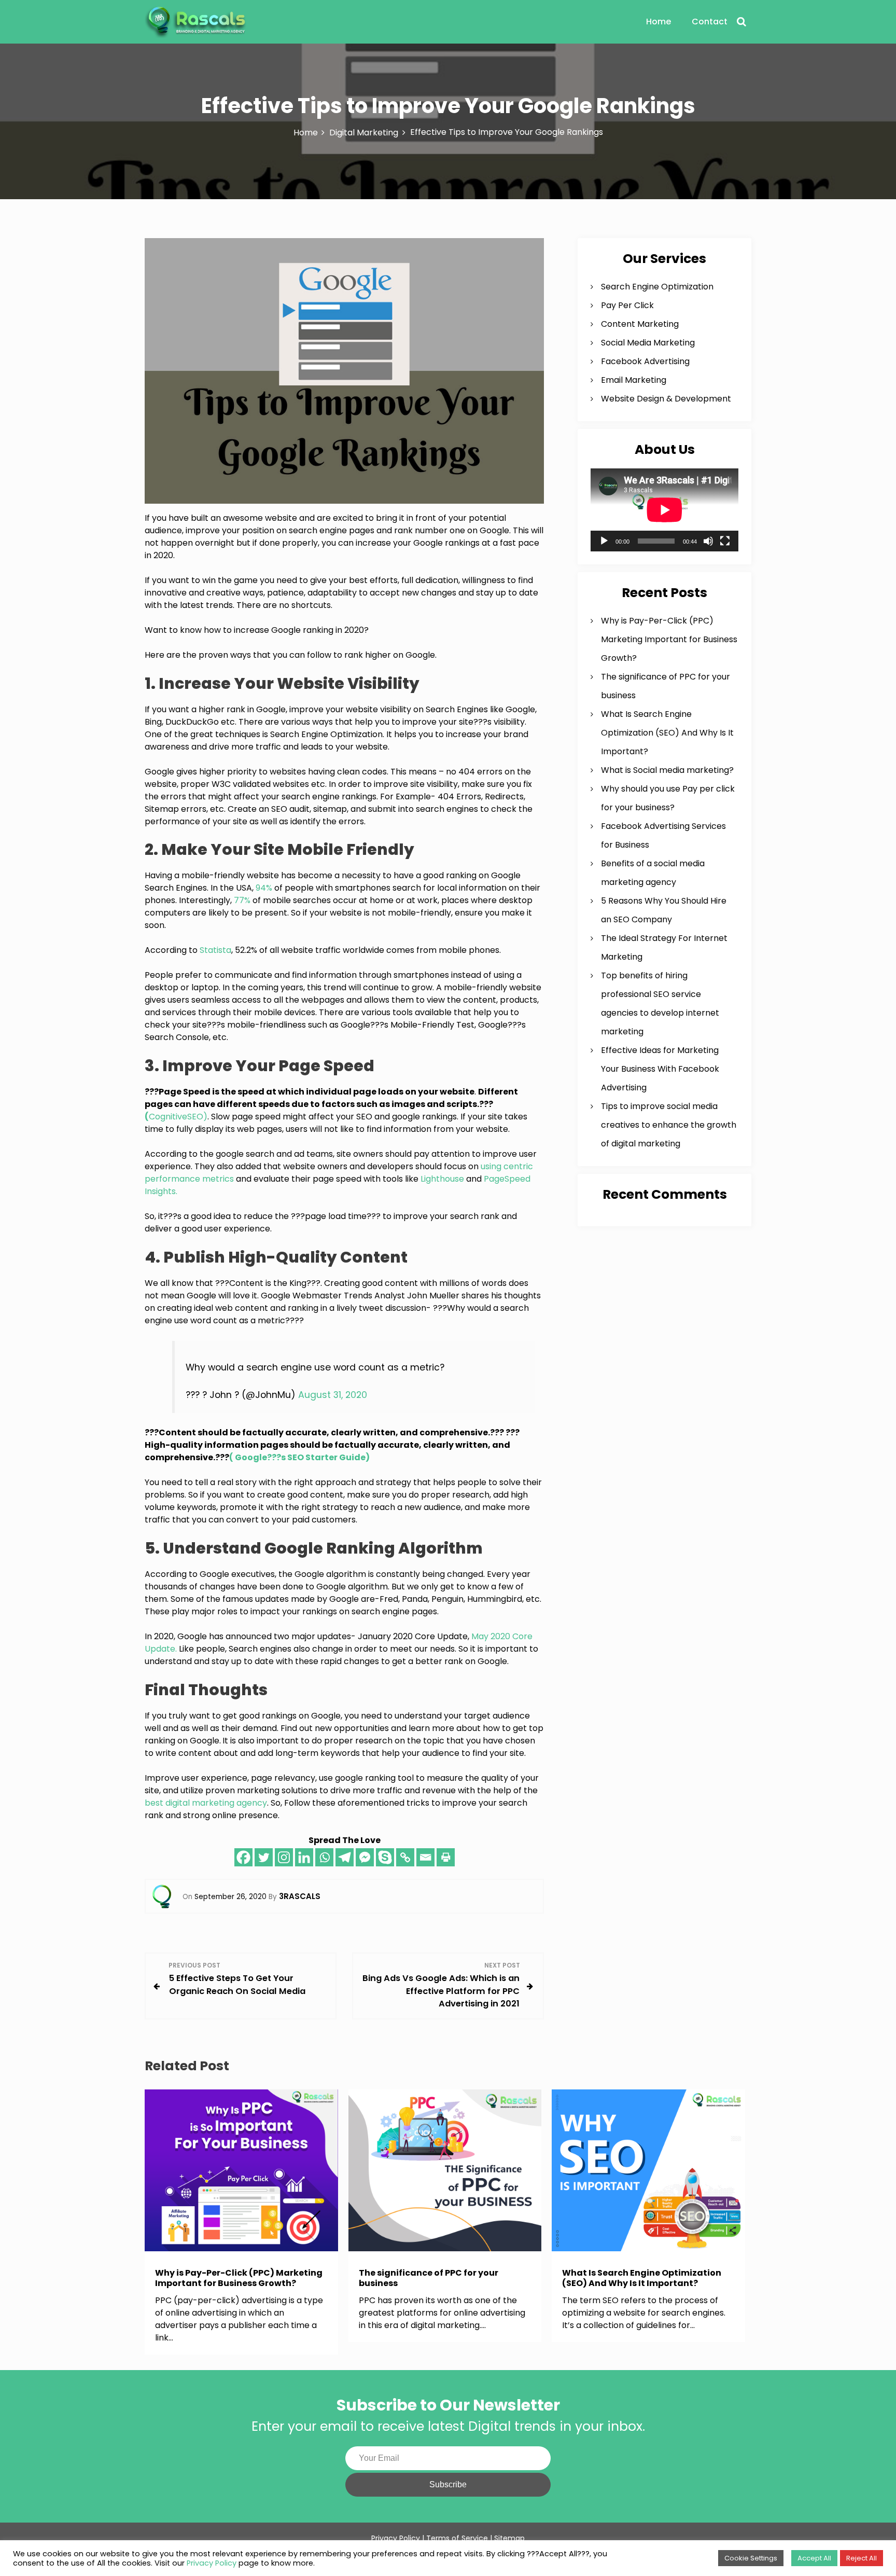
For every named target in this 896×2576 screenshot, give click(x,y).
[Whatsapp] (324, 1857)
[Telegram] (345, 1857)
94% (264, 888)
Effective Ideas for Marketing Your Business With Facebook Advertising (660, 1069)
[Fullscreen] (725, 541)
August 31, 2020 (333, 1395)
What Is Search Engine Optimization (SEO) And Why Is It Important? (667, 733)
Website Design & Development (666, 399)
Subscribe (448, 2484)
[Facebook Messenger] (365, 1857)
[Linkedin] (304, 1857)
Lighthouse (442, 1179)
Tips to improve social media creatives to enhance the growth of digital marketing (669, 1125)
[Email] (425, 1857)
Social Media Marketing (648, 343)
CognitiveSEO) (176, 1117)
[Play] (604, 541)
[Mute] (708, 541)
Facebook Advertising (645, 361)
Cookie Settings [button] (751, 2558)
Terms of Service (457, 2538)
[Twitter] (264, 1857)
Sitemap (509, 2538)
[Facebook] (243, 1857)
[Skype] (385, 1857)
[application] (664, 510)
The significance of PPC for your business (429, 2278)
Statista (215, 950)
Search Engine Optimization (657, 287)
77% (242, 900)
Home (659, 22)
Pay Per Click (627, 305)
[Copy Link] (405, 1857)
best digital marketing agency (206, 1803)
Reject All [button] (862, 2558)
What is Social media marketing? (667, 770)
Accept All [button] (814, 2558)
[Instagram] (284, 1857)
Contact (710, 22)
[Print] (446, 1857)
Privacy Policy (212, 2563)
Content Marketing (640, 324)
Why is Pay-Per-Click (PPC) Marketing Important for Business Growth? (669, 639)
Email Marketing (634, 380)
